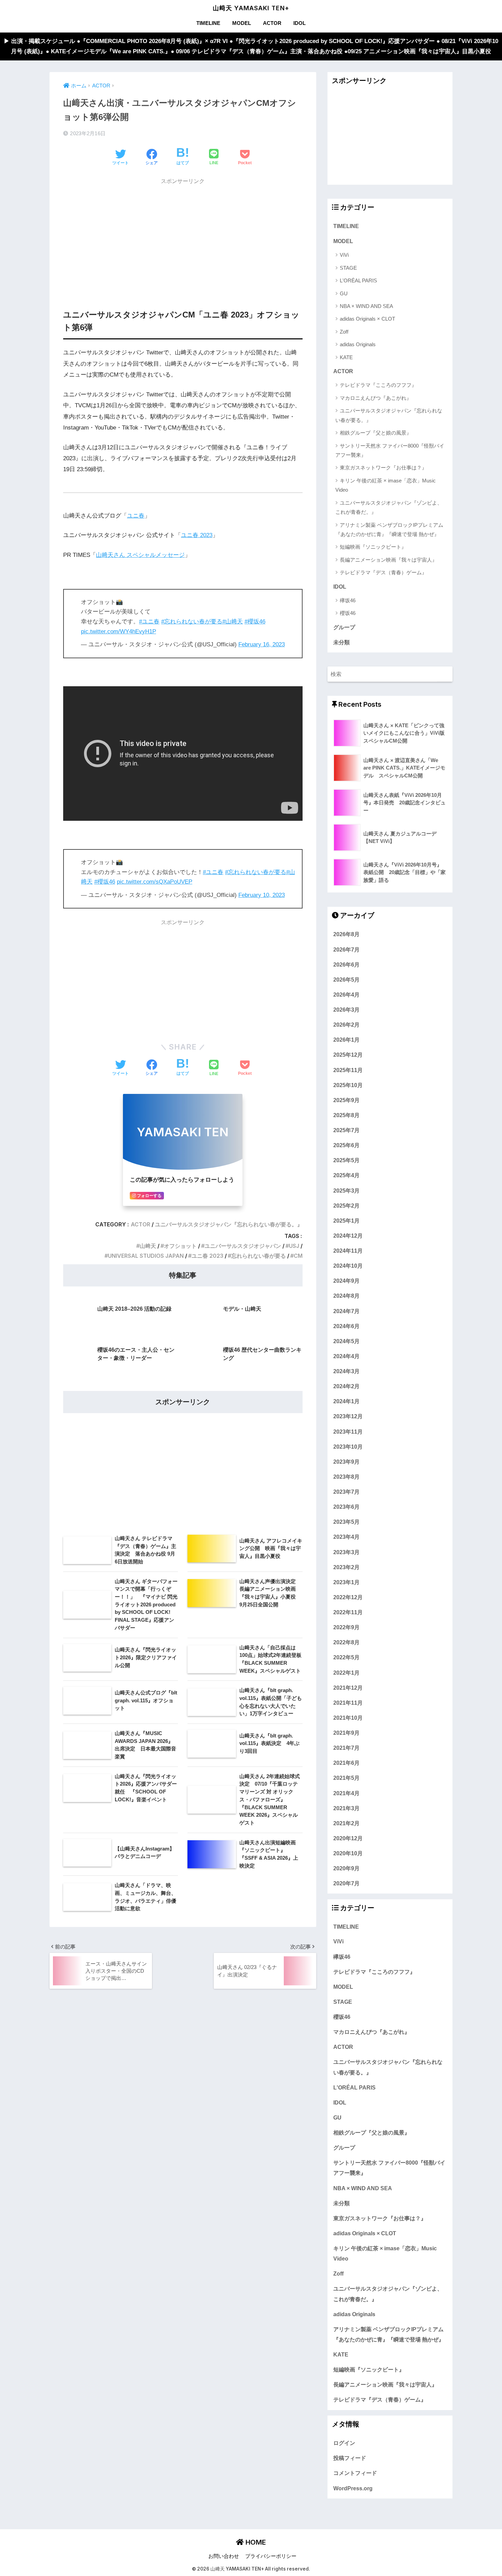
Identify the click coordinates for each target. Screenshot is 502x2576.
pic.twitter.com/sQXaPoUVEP (155, 882)
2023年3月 (346, 1552)
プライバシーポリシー (271, 2556)
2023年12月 (348, 1416)
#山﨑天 (233, 622)
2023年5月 (346, 1522)
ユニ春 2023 (197, 535)
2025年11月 (348, 1070)
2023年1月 (346, 1582)
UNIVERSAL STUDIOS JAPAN (146, 1256)
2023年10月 (348, 1446)
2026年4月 (346, 994)
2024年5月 (346, 1341)
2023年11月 (348, 1431)
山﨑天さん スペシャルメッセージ (140, 555)
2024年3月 (346, 1371)
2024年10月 (348, 1266)
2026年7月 (346, 949)
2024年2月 (346, 1386)
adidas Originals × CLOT (367, 319)
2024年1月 (346, 1401)
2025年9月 (346, 1100)
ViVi (344, 255)
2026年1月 (346, 1040)
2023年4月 (346, 1537)
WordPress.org (353, 2488)
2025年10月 (348, 1085)
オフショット (180, 1246)
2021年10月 (348, 1717)
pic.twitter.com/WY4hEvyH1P (118, 631)
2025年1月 (346, 1220)
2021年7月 (346, 1748)
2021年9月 (346, 1732)
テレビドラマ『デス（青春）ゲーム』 (383, 572)
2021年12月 (348, 1687)
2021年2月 (346, 1823)
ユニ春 (136, 516)
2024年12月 (348, 1235)
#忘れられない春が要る (192, 622)
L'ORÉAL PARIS (358, 280)
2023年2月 (346, 1567)
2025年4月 (346, 1175)
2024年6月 (346, 1326)
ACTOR (272, 23)
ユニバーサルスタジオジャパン (243, 1246)
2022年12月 (348, 1597)
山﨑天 (148, 1246)
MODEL (242, 23)
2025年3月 (346, 1190)
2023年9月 (346, 1461)
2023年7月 (346, 1491)
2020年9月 (346, 1868)
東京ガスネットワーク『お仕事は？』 (383, 468)
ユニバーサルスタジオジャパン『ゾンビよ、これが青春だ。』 (389, 507)
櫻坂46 (348, 613)
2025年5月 (346, 1160)
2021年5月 (346, 1778)
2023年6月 (346, 1507)
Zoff (344, 332)
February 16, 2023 (262, 644)
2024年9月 (346, 1281)
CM (298, 1256)
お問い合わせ (224, 2556)
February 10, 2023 (262, 895)
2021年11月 (348, 1702)
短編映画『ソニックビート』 (373, 547)
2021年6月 (346, 1763)
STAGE (348, 268)
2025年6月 (346, 1145)
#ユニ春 (149, 622)
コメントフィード (355, 2473)
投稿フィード (350, 2458)
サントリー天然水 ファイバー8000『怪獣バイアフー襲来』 (390, 450)
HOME (255, 2542)
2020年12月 (348, 1838)
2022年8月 (346, 1642)
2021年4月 (346, 1793)
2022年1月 (346, 1672)
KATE (346, 357)
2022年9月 (346, 1627)
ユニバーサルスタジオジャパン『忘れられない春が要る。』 (229, 1224)
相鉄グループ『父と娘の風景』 (376, 433)
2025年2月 (346, 1205)
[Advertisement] (183, 237)
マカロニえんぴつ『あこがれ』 (376, 398)
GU (344, 293)
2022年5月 (346, 1657)
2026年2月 (346, 1025)
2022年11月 (348, 1612)
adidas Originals (358, 344)
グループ (344, 627)
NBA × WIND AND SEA (366, 306)
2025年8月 (346, 1115)
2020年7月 (346, 1883)
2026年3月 (346, 1009)
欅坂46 (348, 600)
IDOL (299, 23)
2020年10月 (348, 1853)
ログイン (344, 2443)
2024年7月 (346, 1311)
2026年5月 (346, 979)
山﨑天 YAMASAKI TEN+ (251, 8)
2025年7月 (346, 1130)
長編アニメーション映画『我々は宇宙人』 (388, 560)
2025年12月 (348, 1055)
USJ (294, 1246)
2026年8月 (346, 934)
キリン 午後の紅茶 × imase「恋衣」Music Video (386, 485)
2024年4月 (346, 1356)
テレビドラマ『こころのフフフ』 (378, 385)
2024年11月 (348, 1250)
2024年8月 (346, 1296)
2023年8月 (346, 1476)
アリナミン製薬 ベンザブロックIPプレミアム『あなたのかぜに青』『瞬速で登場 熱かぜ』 (389, 530)
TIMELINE (208, 23)
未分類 (341, 642)
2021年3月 (346, 1808)
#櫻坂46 (255, 622)
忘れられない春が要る (259, 1256)
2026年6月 (346, 964)
